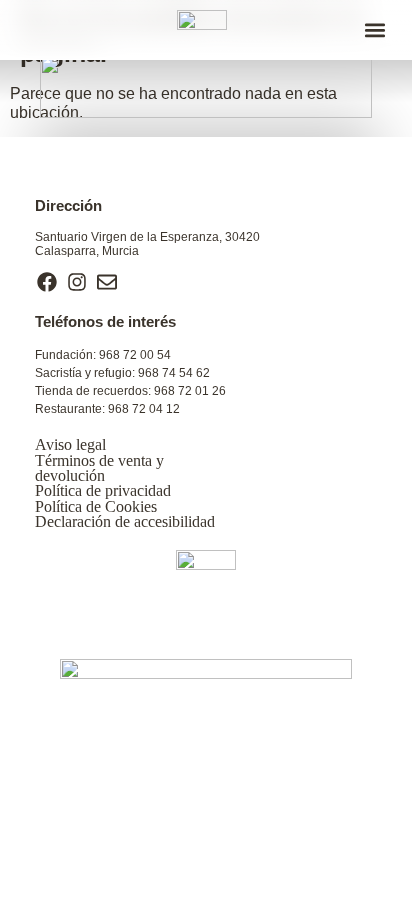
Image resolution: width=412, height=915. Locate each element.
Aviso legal (70, 444)
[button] (374, 30)
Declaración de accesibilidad (125, 521)
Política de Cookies (96, 506)
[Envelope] (107, 282)
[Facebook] (47, 282)
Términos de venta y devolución (99, 468)
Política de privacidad (103, 490)
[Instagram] (77, 282)
